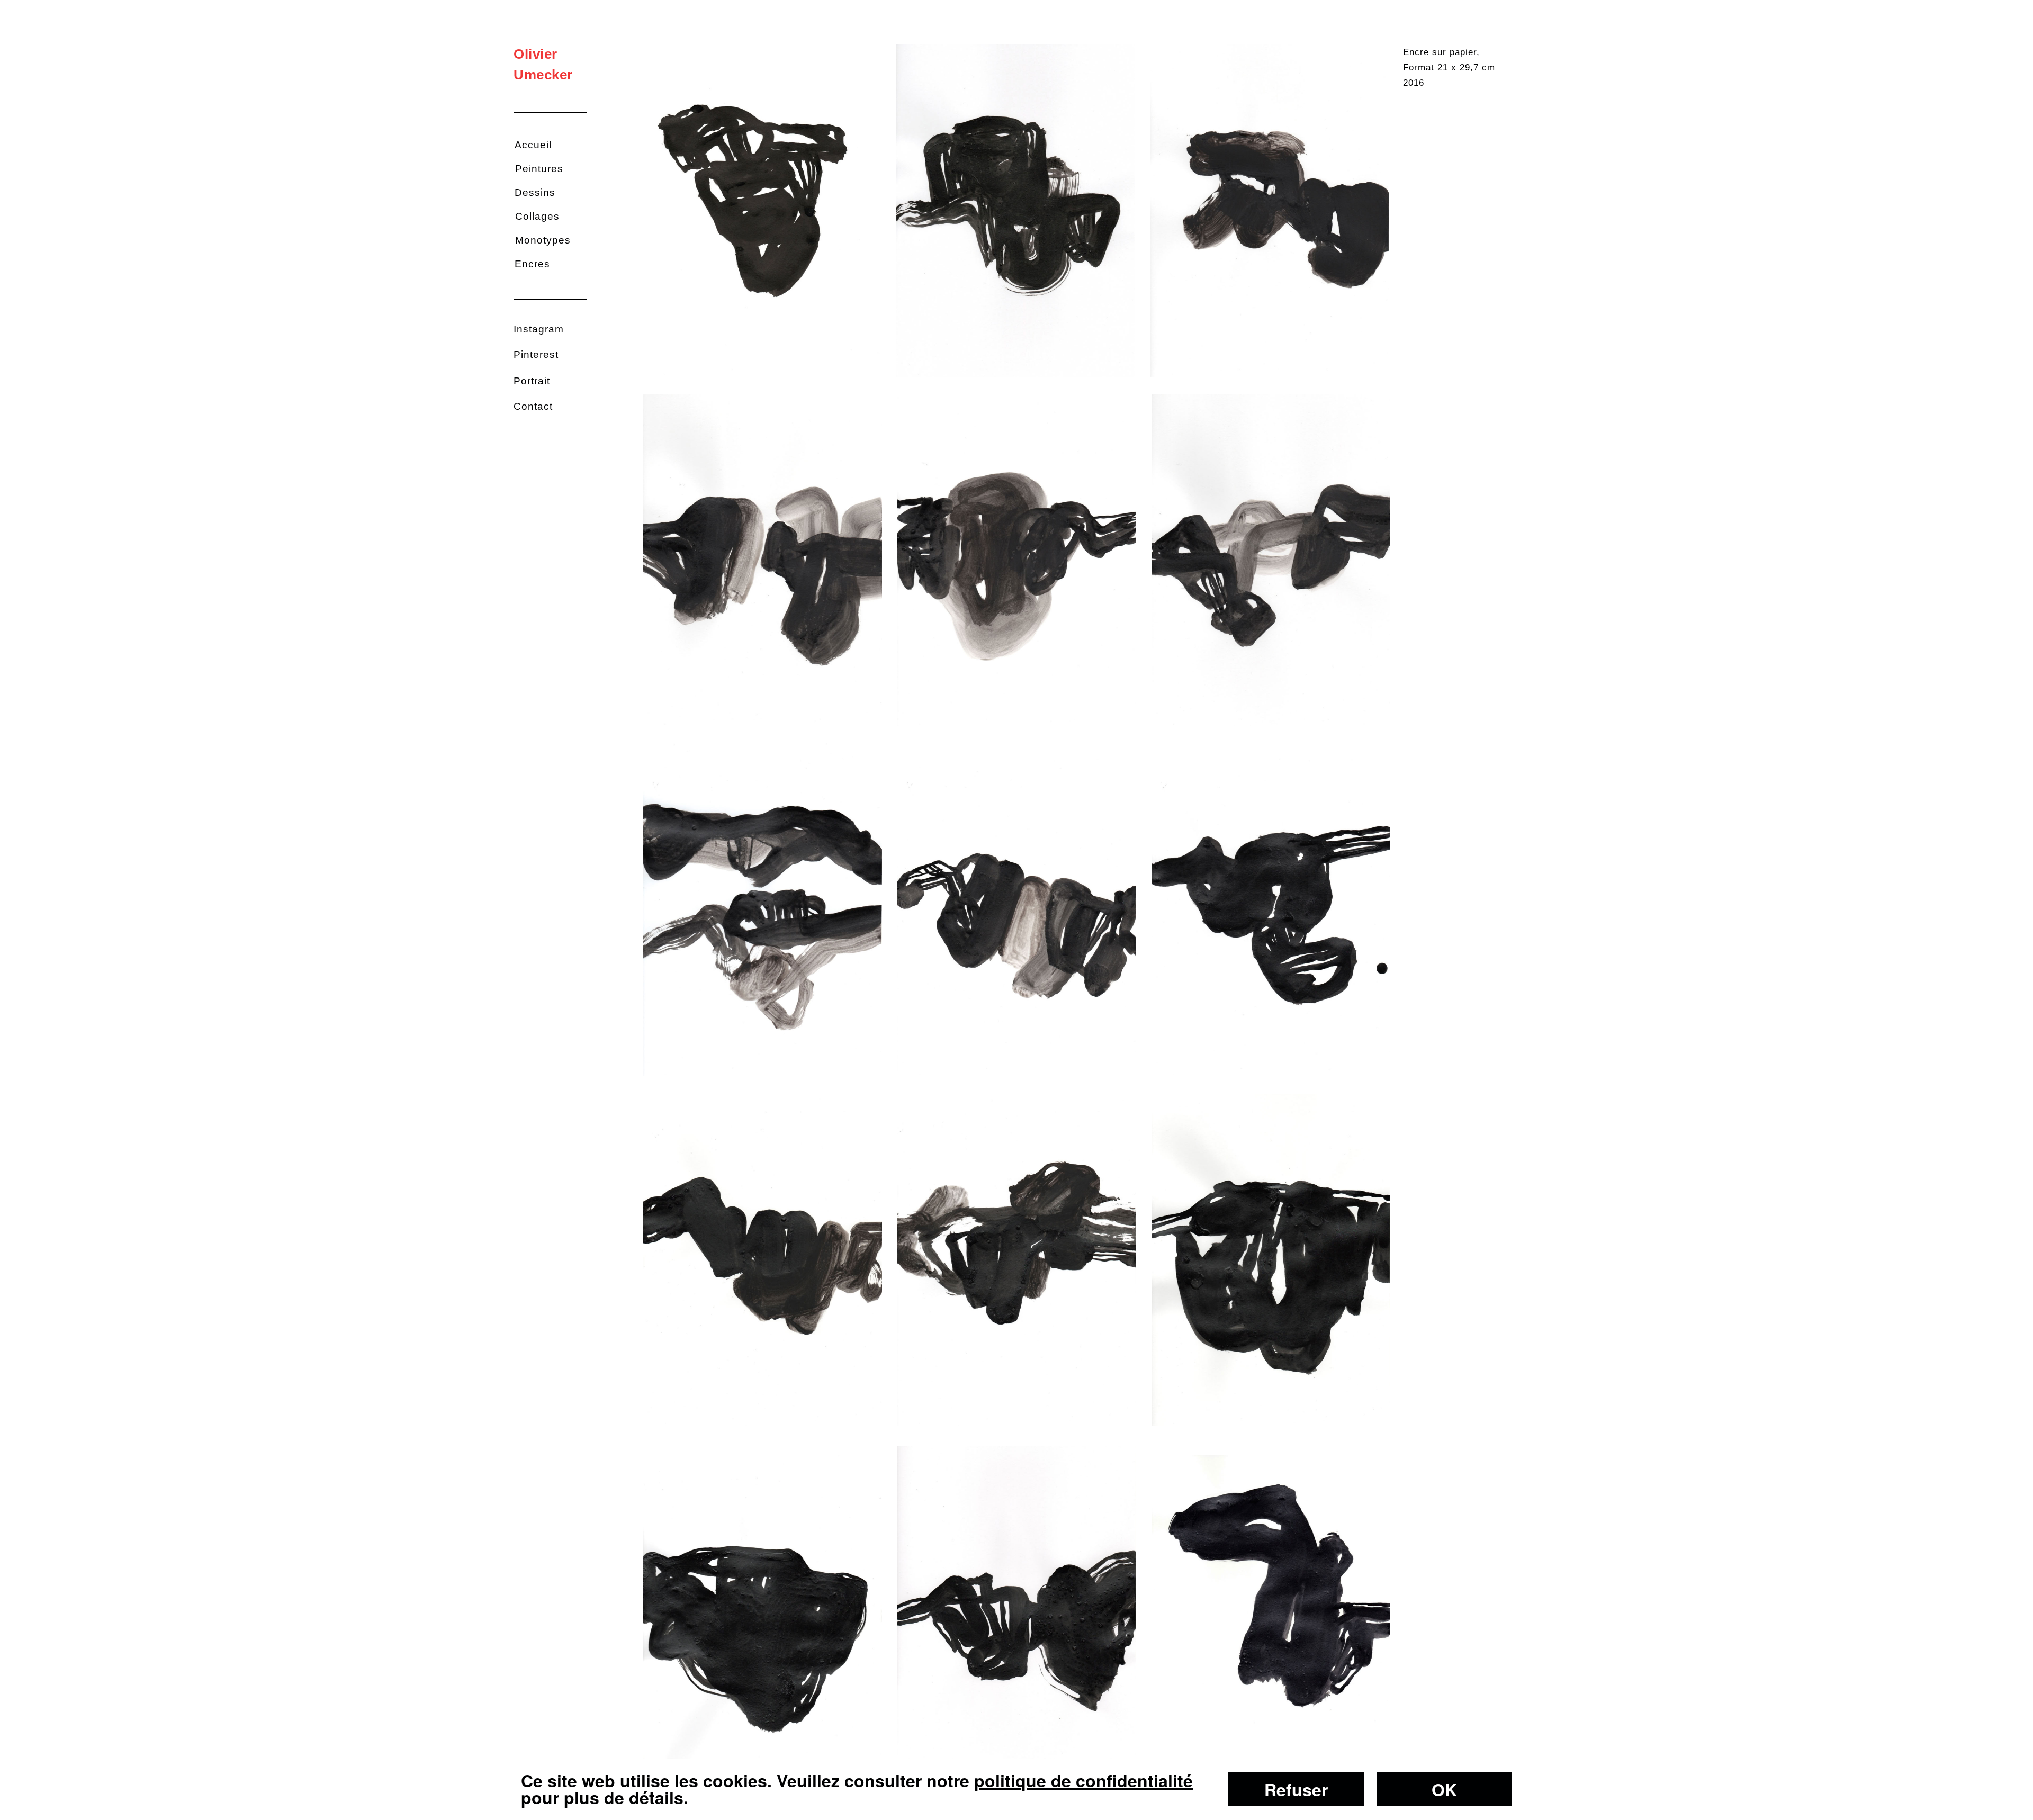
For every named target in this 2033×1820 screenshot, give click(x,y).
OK (1444, 1789)
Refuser (1296, 1789)
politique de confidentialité (1083, 1780)
